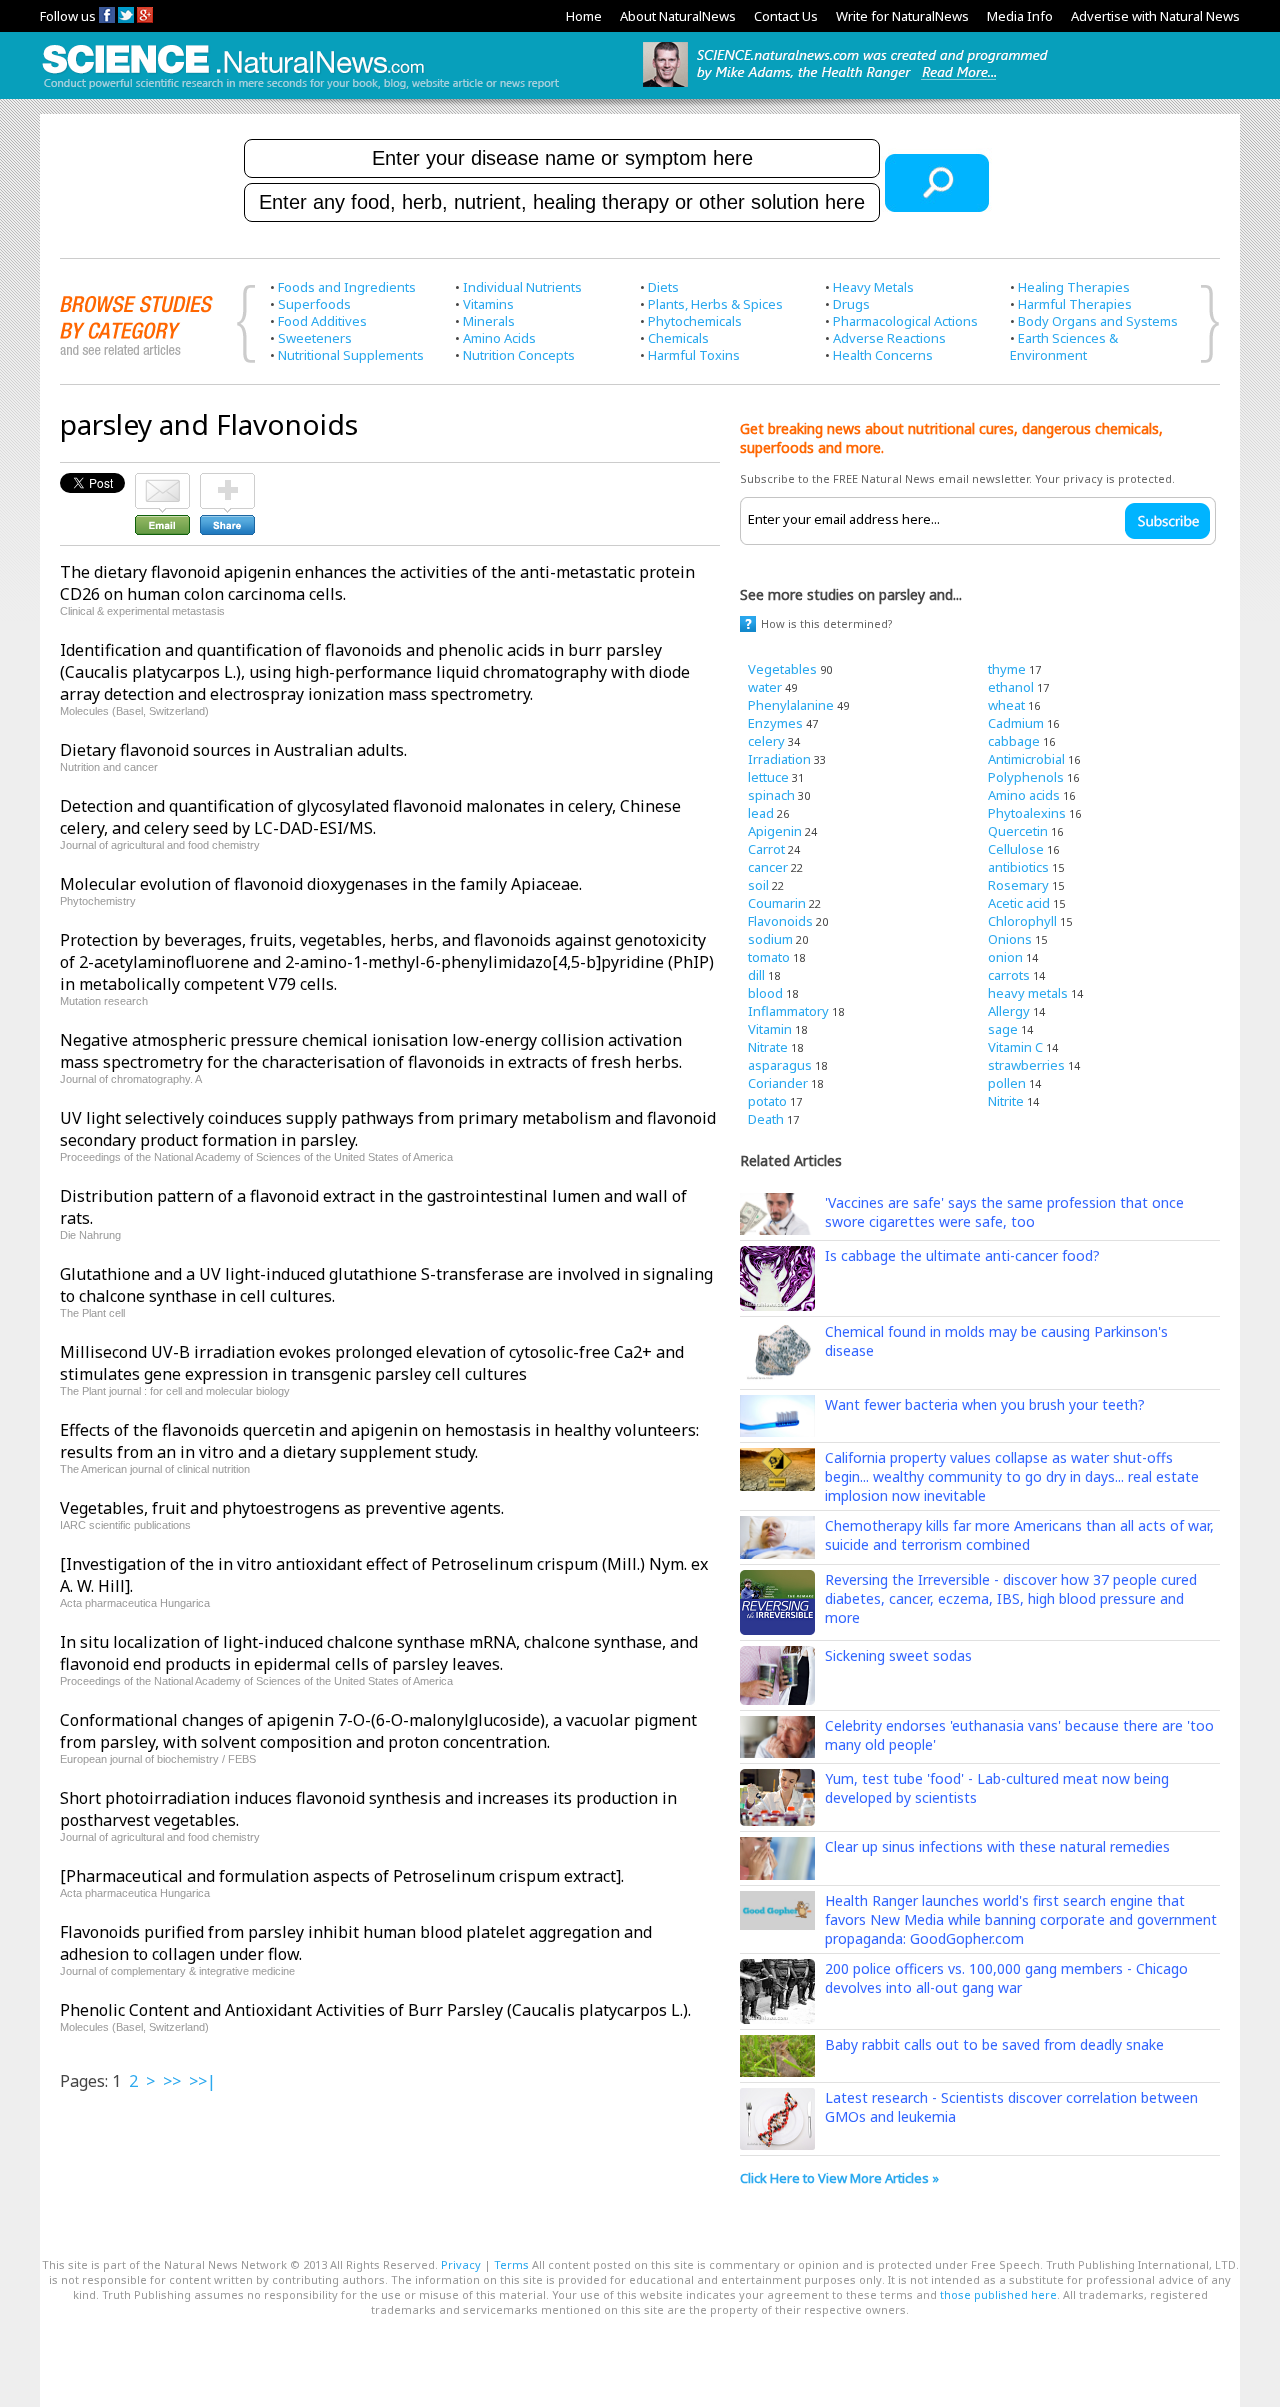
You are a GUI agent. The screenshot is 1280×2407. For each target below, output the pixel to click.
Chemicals (678, 338)
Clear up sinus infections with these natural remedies (997, 1846)
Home (584, 16)
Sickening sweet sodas (898, 1655)
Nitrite (1006, 1101)
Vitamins (488, 304)
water (765, 687)
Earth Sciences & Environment (1064, 346)
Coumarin (777, 903)
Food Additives (322, 321)
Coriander (778, 1083)
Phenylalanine (791, 705)
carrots (1009, 975)
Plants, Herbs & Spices (715, 304)
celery (766, 741)
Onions (1010, 939)
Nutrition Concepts (519, 355)
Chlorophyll (1022, 921)
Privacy (461, 2264)
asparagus (780, 1065)
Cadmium (1016, 723)
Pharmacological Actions (905, 321)
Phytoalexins (1027, 813)
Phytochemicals (695, 321)
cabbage (1014, 741)
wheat (1006, 705)
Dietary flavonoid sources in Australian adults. (233, 750)
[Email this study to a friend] (162, 482)
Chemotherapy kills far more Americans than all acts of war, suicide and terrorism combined (1019, 1535)
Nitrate (768, 1047)
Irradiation (779, 759)
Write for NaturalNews (902, 16)
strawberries (1026, 1065)
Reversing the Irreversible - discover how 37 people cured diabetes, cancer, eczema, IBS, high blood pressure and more (1011, 1598)
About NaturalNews (678, 16)
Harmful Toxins (694, 355)
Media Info (1020, 16)
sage (1003, 1029)
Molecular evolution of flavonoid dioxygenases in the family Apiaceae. (321, 884)
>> (172, 2081)
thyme (1007, 669)
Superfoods (314, 304)
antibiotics (1018, 867)
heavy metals (1028, 993)
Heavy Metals (873, 287)
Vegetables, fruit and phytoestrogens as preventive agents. (282, 1508)
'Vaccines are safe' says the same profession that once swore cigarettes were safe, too (1004, 1212)
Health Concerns (883, 355)
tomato (769, 957)
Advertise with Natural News (1155, 16)
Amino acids (1024, 795)
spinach (771, 795)
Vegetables (782, 669)
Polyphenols (1026, 777)
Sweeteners (315, 338)
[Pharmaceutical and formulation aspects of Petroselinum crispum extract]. (342, 1876)
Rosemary (1018, 885)
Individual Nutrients (522, 287)
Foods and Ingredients (347, 287)
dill (756, 975)
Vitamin (770, 1029)
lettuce (768, 777)
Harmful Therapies (1075, 304)
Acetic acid (1019, 903)
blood (765, 993)
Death (766, 1119)
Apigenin (775, 831)
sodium (770, 939)
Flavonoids (780, 921)
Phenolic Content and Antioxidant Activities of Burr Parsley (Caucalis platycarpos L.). (375, 2010)
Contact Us (786, 16)
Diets (663, 287)
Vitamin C (1015, 1047)
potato (767, 1101)
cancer (768, 867)
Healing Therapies (1074, 287)
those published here (998, 2294)
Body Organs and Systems (1098, 321)
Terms (511, 2264)
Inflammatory (788, 1011)
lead (761, 813)
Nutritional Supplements (351, 355)
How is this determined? (827, 623)
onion (1005, 957)
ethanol (1011, 687)
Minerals (489, 321)
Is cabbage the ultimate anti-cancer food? (962, 1255)
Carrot (766, 849)
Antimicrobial (1026, 759)
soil (758, 885)
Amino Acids (499, 338)
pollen (1007, 1083)
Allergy (1009, 1011)
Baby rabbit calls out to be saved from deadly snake (994, 2044)
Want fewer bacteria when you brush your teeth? (985, 1404)
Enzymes (775, 723)
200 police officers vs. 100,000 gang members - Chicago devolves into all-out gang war (1006, 1978)
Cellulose (1016, 849)
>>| (202, 2081)
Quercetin (1018, 831)
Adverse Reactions (889, 338)
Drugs (851, 304)
